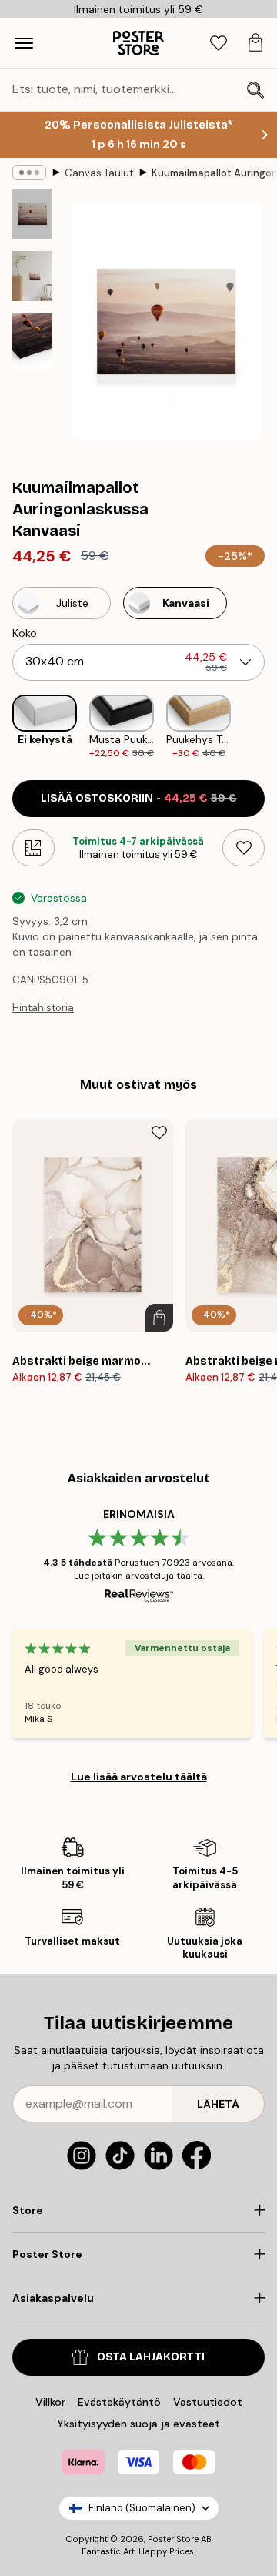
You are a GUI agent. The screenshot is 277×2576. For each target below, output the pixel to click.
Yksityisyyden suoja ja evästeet (138, 2424)
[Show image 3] (32, 342)
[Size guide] (33, 848)
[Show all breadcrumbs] (29, 173)
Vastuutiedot (208, 2402)
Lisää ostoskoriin (139, 798)
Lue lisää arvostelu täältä (139, 1777)
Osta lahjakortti (151, 2357)
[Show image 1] (32, 214)
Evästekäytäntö (119, 2402)
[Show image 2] (32, 276)
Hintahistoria (43, 1008)
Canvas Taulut (99, 173)
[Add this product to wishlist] (244, 848)
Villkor (50, 2402)
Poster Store (173, 2539)
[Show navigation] (24, 43)
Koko (25, 633)
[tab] (219, 44)
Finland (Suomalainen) (142, 2508)
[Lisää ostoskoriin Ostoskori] (159, 1318)
